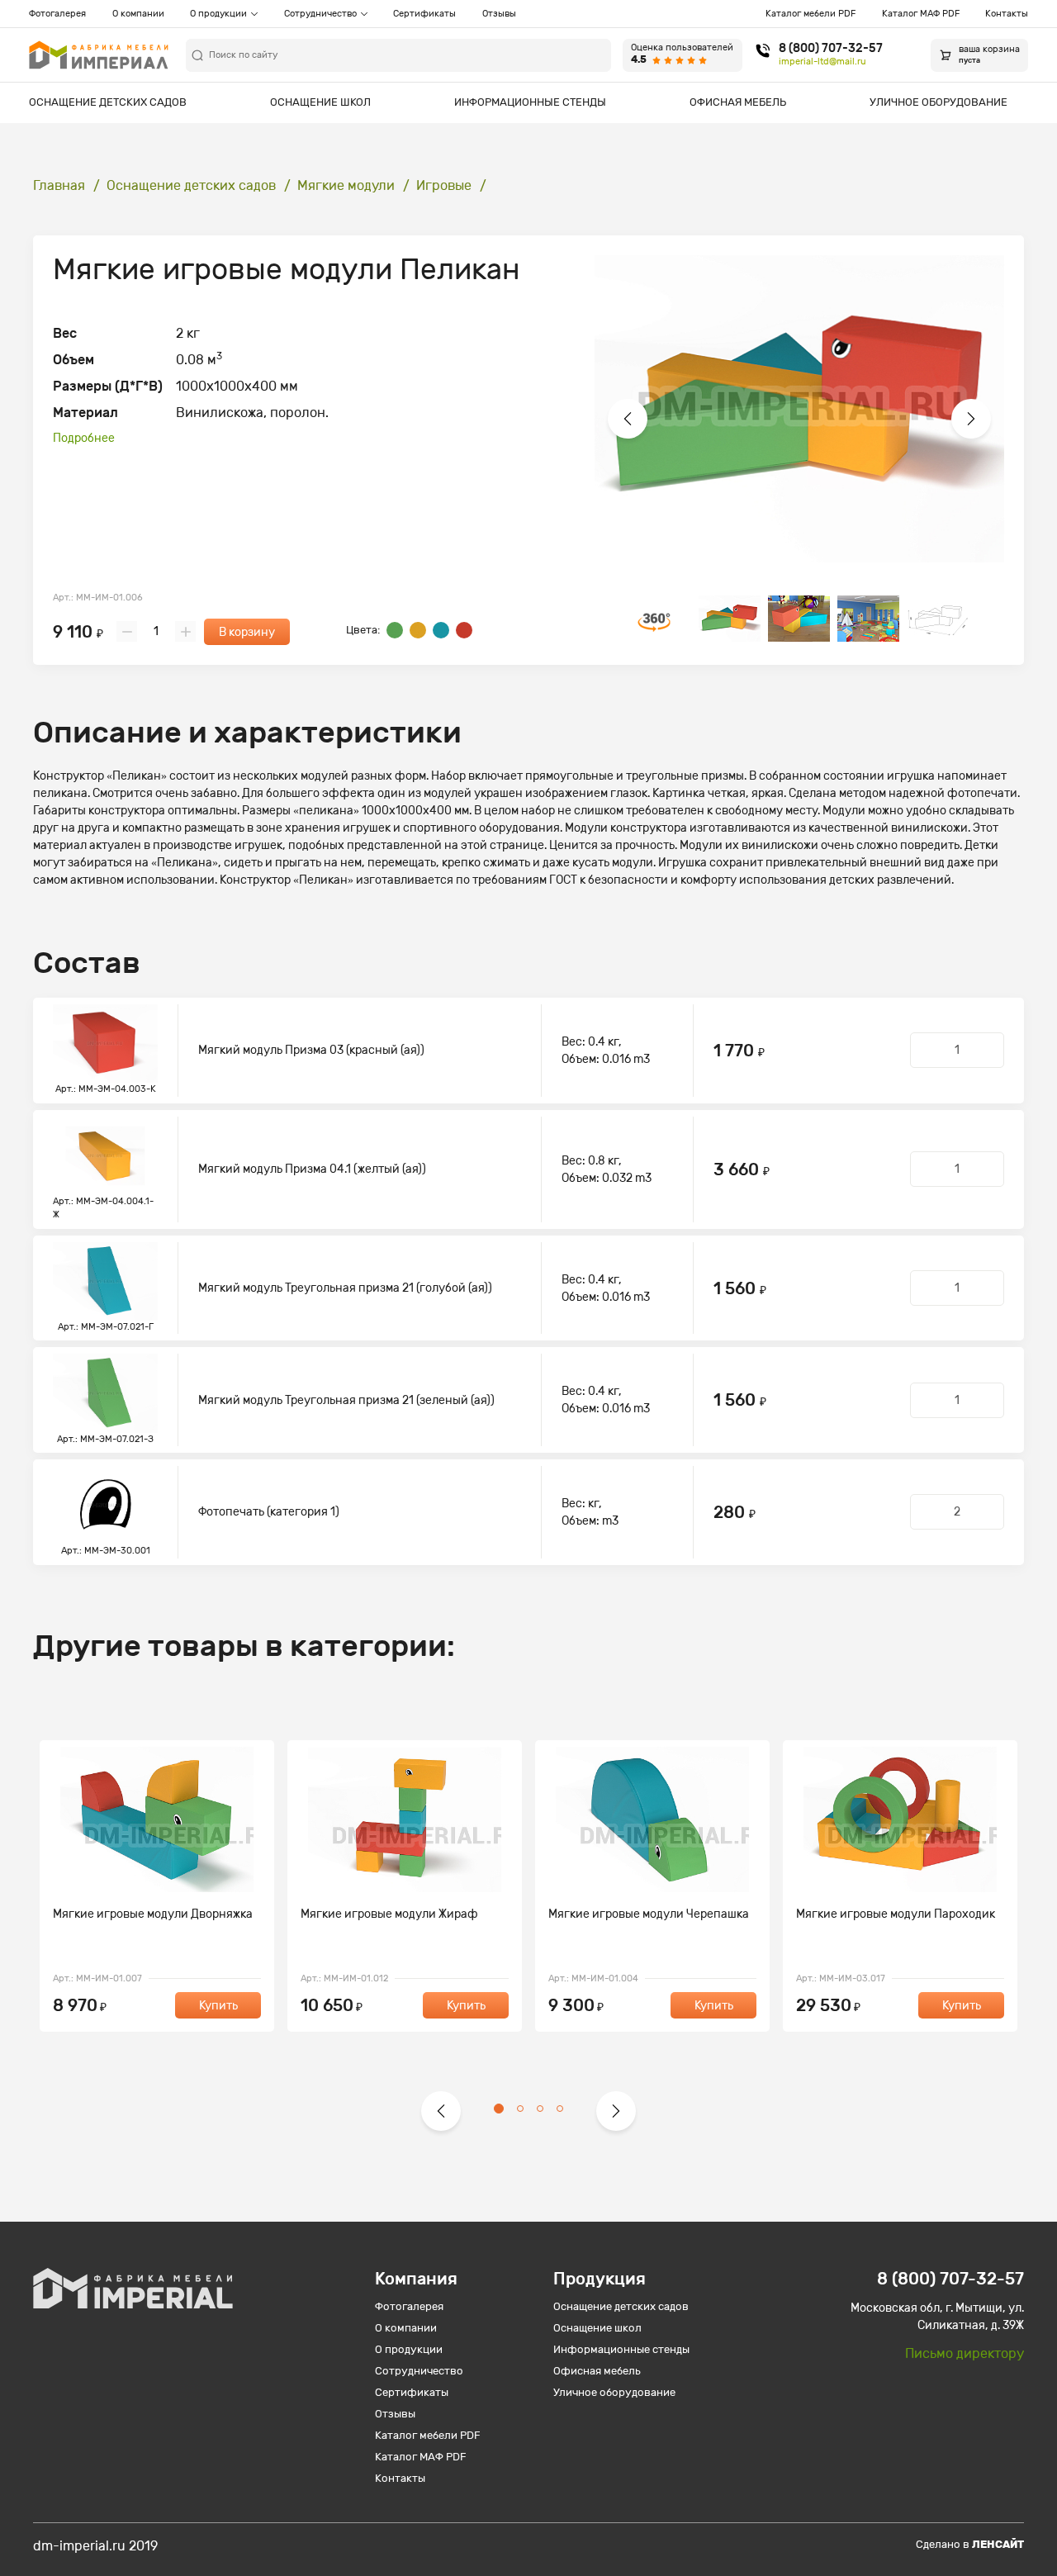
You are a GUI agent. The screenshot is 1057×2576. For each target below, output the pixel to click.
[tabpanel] (157, 1886)
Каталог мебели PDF (811, 14)
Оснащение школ (320, 102)
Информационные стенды (530, 102)
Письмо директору (965, 2353)
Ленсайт (998, 2544)
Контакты (1007, 14)
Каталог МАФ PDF (921, 14)
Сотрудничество (320, 14)
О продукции (218, 14)
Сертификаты (424, 14)
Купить (218, 2006)
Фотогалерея (57, 14)
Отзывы (499, 14)
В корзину (247, 632)
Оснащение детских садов (108, 102)
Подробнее (84, 438)
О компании (138, 14)
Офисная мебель (738, 102)
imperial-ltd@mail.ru (822, 62)
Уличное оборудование (939, 102)
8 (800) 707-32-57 (831, 49)
